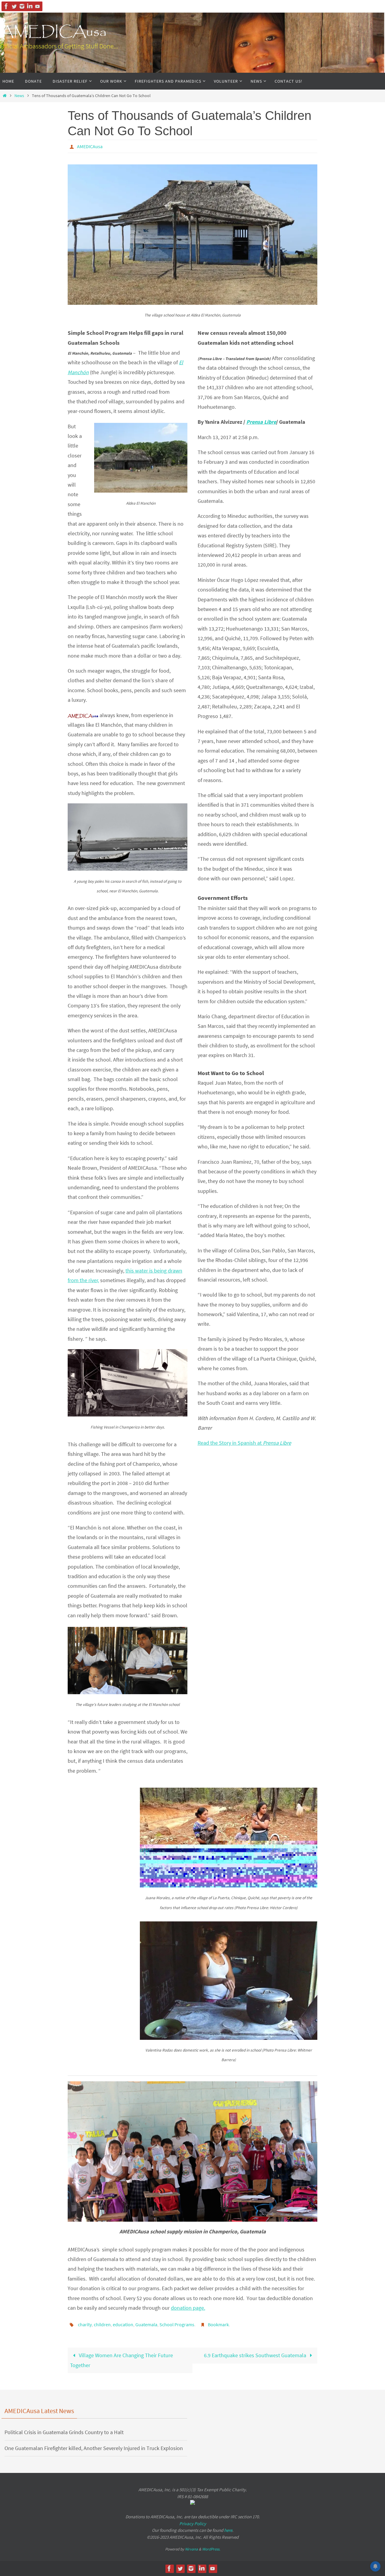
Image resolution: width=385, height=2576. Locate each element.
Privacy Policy (193, 2524)
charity (85, 2324)
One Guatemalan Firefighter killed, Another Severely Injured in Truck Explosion (94, 2448)
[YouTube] (38, 6)
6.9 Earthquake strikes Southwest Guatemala (256, 2355)
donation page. (188, 2308)
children (102, 2324)
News (19, 96)
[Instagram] (22, 6)
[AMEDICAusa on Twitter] (14, 6)
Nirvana (191, 2549)
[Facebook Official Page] (6, 6)
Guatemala (146, 2324)
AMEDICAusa (53, 32)
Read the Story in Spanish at (244, 1443)
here (228, 2530)
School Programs (177, 2324)
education (123, 2324)
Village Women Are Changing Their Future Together (122, 2360)
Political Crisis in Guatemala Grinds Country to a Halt (64, 2432)
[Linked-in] (30, 6)
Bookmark (218, 2324)
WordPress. (211, 2549)
